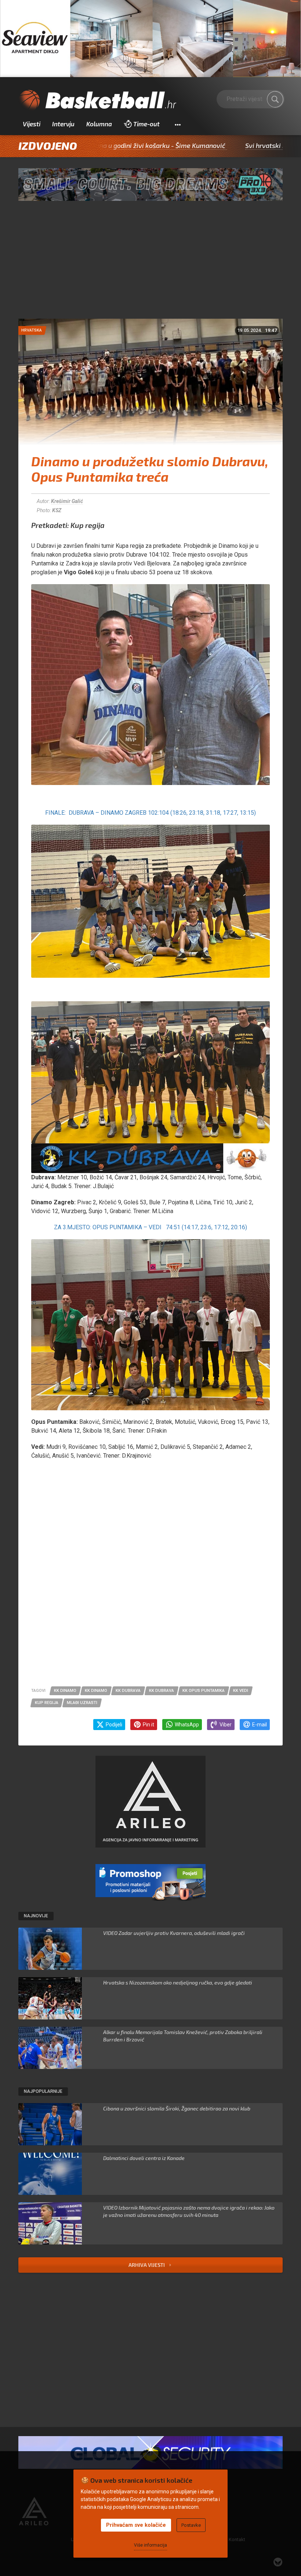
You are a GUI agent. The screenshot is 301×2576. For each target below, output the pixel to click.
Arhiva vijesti (147, 2265)
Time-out (146, 124)
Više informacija (150, 2545)
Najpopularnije (43, 2091)
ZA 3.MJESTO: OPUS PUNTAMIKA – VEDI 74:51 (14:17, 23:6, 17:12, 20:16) (150, 1227)
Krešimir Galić (67, 501)
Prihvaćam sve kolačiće (136, 2525)
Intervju (63, 124)
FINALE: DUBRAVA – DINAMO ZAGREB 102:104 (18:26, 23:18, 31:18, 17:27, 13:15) (150, 813)
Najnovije (36, 1916)
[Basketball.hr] (97, 101)
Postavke (191, 2525)
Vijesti (32, 124)
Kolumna (99, 124)
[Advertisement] (150, 264)
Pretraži (275, 99)
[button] (177, 124)
